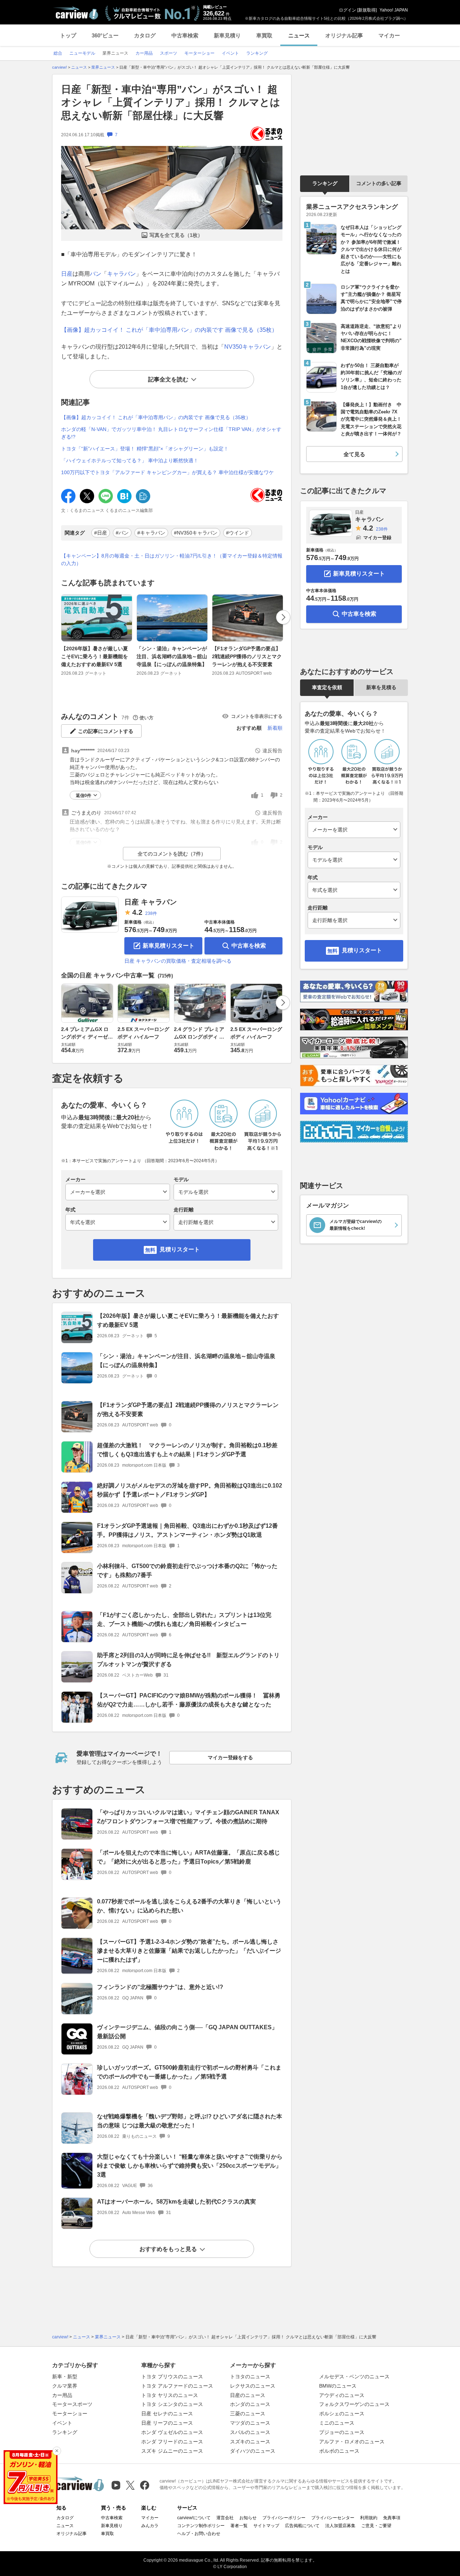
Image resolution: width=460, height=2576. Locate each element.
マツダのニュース (250, 2423)
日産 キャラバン (151, 902)
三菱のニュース (248, 2414)
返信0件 (84, 796)
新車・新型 (65, 2376)
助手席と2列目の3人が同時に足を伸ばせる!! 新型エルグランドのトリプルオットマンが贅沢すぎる (188, 1660)
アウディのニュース (342, 2395)
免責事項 (392, 2518)
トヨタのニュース (250, 2376)
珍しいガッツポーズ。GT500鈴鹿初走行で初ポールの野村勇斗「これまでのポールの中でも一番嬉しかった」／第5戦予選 (189, 2072)
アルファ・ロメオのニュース (352, 2442)
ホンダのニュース (250, 2404)
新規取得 (367, 10)
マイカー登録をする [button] (230, 1757)
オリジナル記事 (344, 35)
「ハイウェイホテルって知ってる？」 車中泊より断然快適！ (130, 460)
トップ (68, 35)
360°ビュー (105, 35)
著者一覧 (239, 2526)
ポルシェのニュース (342, 2414)
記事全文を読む (168, 379)
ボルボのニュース (339, 2451)
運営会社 (225, 2518)
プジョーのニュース (342, 2432)
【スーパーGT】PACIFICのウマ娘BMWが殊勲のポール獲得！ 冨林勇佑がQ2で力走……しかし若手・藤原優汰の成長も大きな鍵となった (189, 1700)
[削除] (57, 2451)
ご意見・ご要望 (376, 2526)
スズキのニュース (250, 2442)
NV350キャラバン (248, 347)
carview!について (194, 2518)
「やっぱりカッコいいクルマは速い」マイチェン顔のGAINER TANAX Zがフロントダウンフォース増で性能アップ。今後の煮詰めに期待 (188, 1817)
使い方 (146, 718)
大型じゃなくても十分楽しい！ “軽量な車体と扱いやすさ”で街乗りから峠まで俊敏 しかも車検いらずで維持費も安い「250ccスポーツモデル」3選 (190, 2166)
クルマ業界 (65, 2386)
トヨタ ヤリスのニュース (170, 2395)
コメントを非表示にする (257, 716)
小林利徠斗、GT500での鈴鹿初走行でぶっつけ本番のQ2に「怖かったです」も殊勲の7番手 (187, 1571)
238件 (151, 913)
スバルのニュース (250, 2432)
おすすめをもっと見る (168, 2249)
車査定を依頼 (327, 687)
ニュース (299, 35)
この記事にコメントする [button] (106, 731)
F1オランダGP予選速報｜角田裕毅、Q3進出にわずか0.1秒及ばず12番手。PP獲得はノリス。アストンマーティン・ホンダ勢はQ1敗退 (187, 1530)
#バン (122, 533)
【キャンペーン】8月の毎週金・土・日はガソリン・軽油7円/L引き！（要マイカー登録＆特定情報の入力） (172, 560)
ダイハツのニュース (253, 2451)
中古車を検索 (249, 946)
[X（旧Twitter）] (130, 2485)
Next (283, 617)
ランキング (325, 183)
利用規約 (369, 2518)
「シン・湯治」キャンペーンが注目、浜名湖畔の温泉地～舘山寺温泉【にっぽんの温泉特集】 (172, 657)
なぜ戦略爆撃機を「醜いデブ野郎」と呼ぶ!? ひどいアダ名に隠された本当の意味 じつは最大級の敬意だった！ (190, 2121)
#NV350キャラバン (196, 533)
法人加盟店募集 (340, 2526)
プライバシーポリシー (284, 2518)
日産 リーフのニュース (167, 2423)
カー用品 (62, 2395)
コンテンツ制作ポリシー (201, 2526)
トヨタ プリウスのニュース (172, 2376)
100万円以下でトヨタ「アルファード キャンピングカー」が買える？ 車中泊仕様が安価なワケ (167, 472)
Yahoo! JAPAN (394, 10)
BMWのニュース (338, 2386)
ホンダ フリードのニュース (172, 2442)
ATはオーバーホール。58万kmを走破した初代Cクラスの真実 (176, 2202)
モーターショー (70, 2414)
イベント (62, 2423)
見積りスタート (180, 1249)
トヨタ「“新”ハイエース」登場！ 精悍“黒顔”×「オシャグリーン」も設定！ (145, 449)
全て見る (354, 454)
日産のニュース (248, 2395)
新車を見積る (381, 687)
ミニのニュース (337, 2423)
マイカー (389, 35)
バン (96, 274)
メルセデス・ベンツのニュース (354, 2376)
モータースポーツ (72, 2404)
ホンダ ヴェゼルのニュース (172, 2432)
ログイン (348, 10)
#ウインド (238, 533)
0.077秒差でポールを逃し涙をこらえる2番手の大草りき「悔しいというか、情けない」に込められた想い (189, 1906)
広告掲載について (302, 2526)
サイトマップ (266, 2526)
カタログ (145, 35)
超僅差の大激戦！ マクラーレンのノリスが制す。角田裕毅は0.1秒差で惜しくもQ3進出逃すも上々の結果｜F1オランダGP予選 (187, 1450)
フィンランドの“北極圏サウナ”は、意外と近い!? (160, 1987)
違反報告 (272, 751)
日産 (67, 274)
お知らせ (248, 2518)
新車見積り (227, 35)
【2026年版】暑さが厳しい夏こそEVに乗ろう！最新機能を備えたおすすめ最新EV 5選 (95, 657)
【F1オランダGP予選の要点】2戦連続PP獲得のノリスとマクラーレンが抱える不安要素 (247, 657)
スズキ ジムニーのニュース (172, 2451)
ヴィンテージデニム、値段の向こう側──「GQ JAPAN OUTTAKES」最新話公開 (187, 2032)
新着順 (275, 728)
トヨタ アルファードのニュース (177, 2386)
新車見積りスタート (169, 946)
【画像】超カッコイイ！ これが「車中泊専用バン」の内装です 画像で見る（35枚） (169, 330)
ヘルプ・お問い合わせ (199, 2534)
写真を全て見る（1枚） (176, 235)
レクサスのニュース (253, 2386)
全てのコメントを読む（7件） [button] (172, 854)
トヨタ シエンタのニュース (172, 2404)
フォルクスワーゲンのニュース (354, 2404)
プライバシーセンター (333, 2518)
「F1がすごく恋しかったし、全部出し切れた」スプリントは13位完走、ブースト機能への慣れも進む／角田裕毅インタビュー (184, 1619)
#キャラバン (151, 533)
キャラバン (121, 274)
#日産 (101, 533)
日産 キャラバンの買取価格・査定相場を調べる (178, 961)
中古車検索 (185, 35)
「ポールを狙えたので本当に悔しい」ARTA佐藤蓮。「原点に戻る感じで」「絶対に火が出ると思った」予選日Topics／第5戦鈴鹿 (188, 1857)
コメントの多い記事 (379, 183)
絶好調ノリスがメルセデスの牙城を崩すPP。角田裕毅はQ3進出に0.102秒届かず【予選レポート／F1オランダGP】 (190, 1490)
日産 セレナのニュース (167, 2414)
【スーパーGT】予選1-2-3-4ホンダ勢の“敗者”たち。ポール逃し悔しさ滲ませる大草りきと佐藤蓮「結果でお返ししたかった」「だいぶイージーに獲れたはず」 (189, 1951)
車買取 (264, 35)
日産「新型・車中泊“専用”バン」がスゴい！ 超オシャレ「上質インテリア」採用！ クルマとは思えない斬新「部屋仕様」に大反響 (171, 102)
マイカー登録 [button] (377, 538)
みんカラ (150, 2526)
